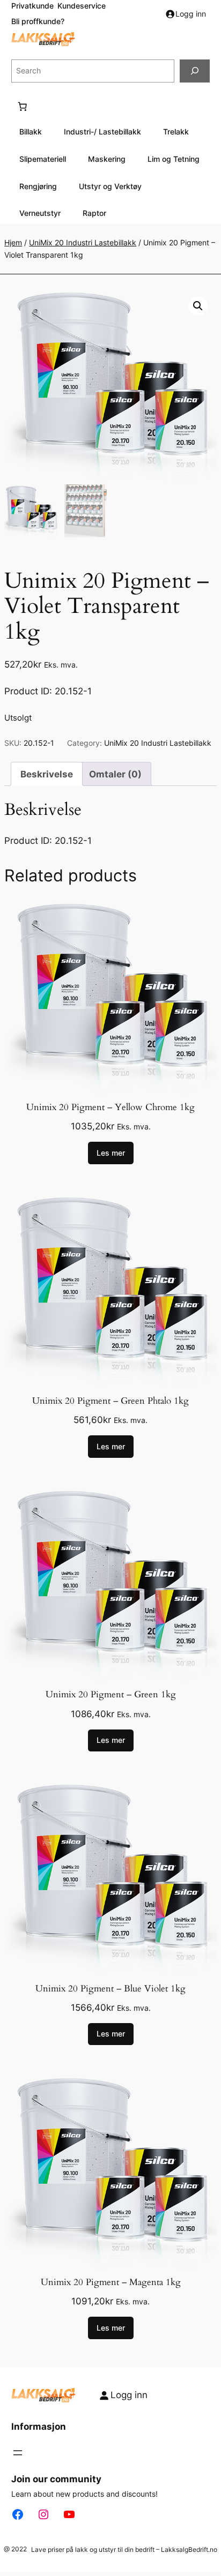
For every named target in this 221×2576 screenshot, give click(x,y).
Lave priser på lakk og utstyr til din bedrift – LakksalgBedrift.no (124, 2549)
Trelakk (176, 132)
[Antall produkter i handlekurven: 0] (23, 107)
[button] (198, 306)
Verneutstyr (40, 213)
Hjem (13, 242)
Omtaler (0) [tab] (115, 774)
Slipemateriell (43, 159)
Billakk (31, 132)
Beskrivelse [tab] (47, 774)
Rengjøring (38, 186)
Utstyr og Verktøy (110, 186)
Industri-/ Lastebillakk (102, 132)
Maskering (107, 159)
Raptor (94, 213)
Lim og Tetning (174, 159)
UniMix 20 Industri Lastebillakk (83, 242)
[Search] (195, 71)
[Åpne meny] (18, 2453)
